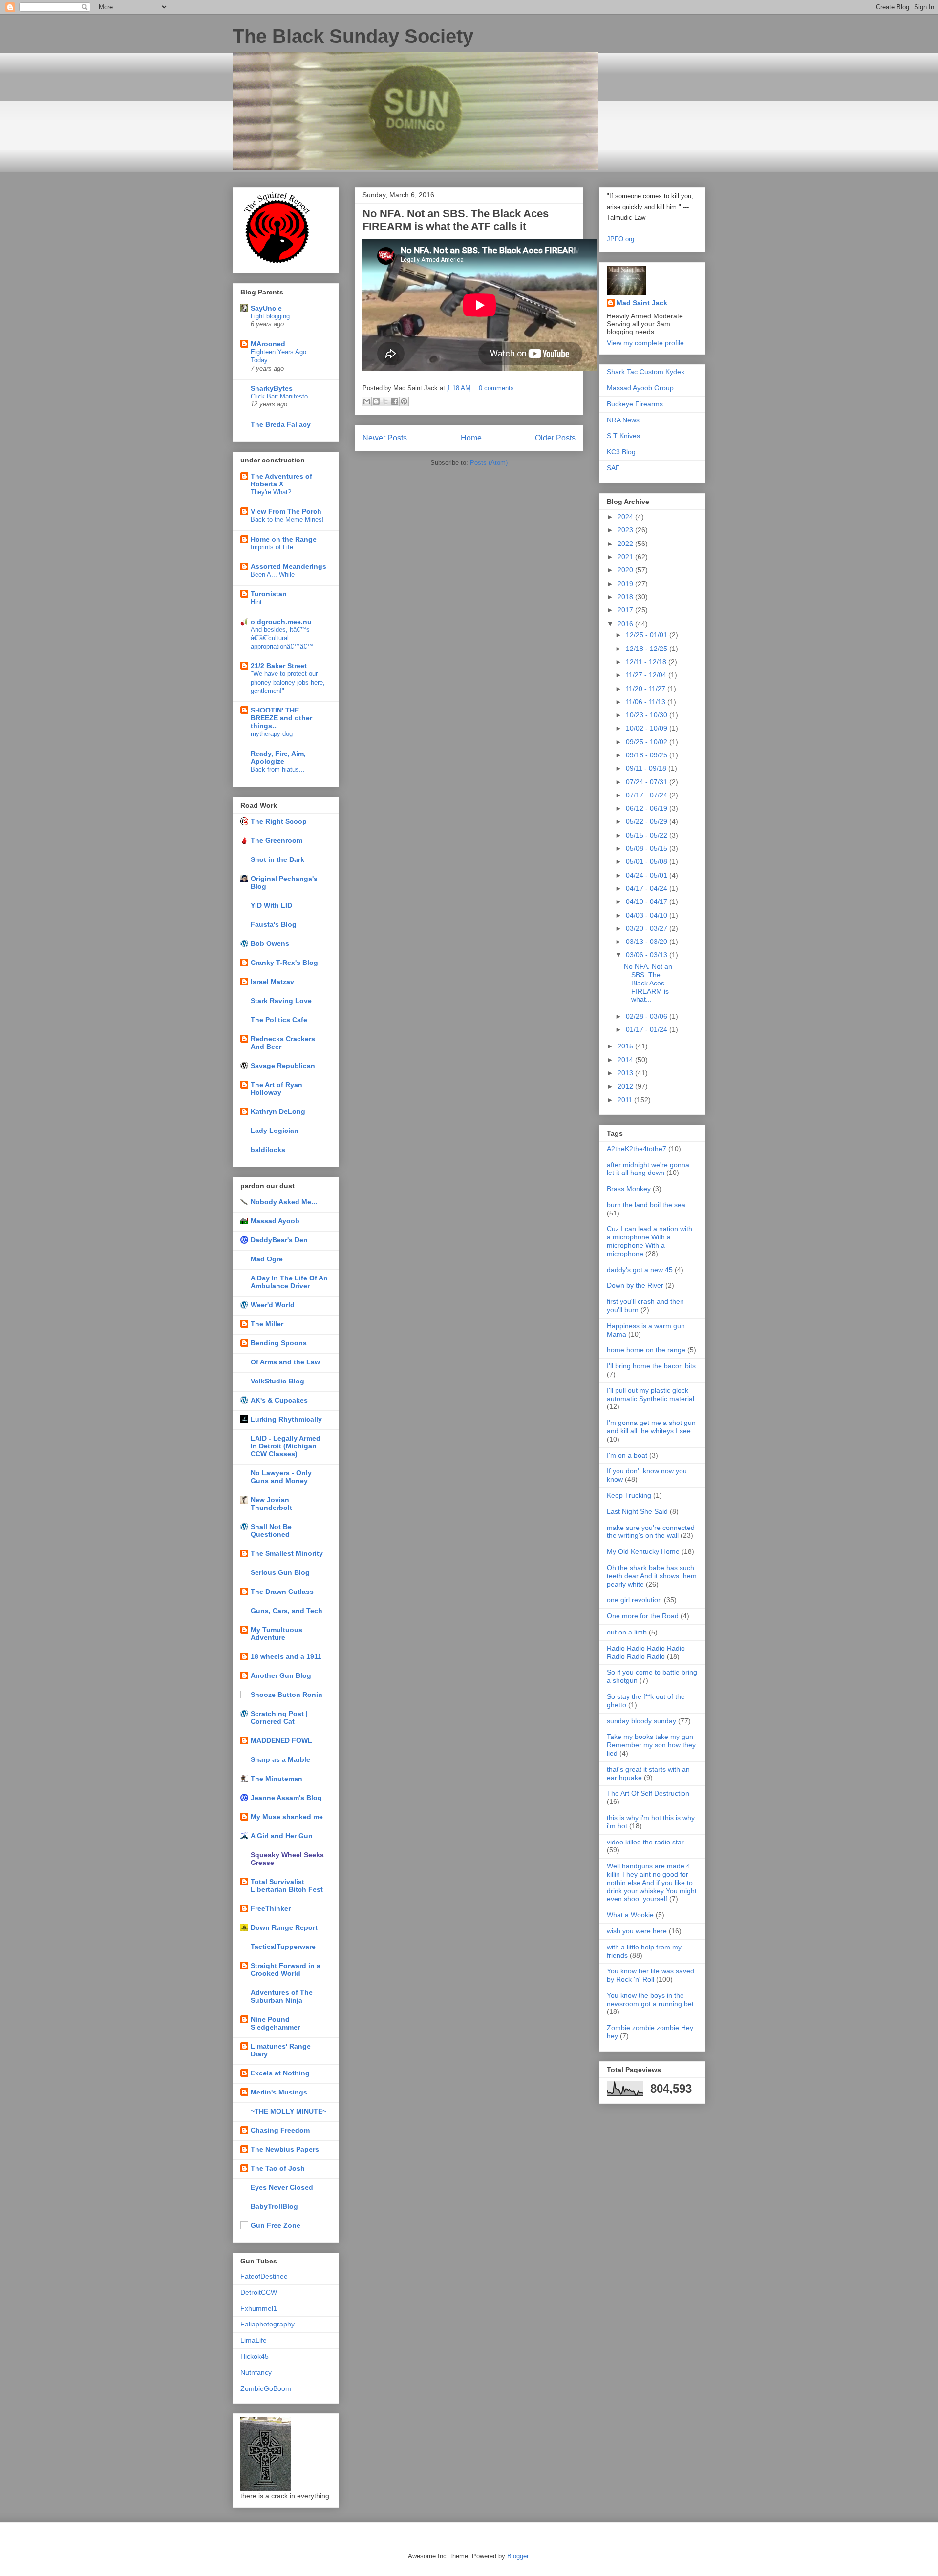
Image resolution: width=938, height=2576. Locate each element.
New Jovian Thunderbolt (271, 1504)
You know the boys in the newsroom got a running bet (650, 2000)
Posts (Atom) (489, 463)
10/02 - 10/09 (648, 728)
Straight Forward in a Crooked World (286, 1969)
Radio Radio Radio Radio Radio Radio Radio (646, 1652)
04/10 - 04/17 (648, 901)
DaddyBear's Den (279, 1240)
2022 (626, 544)
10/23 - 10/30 (648, 715)
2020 (626, 570)
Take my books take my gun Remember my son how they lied (651, 1745)
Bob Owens (270, 943)
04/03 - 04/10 (648, 915)
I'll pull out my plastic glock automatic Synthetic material (650, 1394)
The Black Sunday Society (353, 36)
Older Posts (555, 438)
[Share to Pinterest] (404, 401)
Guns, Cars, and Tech (287, 1611)
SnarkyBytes (272, 388)
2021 (626, 557)
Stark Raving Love (281, 1001)
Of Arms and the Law (285, 1362)
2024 (626, 517)
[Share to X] (385, 401)
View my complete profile (645, 343)
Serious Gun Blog (280, 1572)
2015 (626, 1046)
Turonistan (269, 594)
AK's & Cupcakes (279, 1400)
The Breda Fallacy (281, 424)
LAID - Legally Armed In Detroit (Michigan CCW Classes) (286, 1446)
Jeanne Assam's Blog (286, 1798)
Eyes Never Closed (282, 2187)
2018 (626, 597)
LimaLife (254, 2340)
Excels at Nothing (280, 2073)
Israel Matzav (272, 982)
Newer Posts (385, 438)
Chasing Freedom (280, 2130)
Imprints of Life (272, 547)
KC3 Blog (621, 452)
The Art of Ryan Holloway (277, 1089)
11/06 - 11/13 (647, 702)
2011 (626, 1100)
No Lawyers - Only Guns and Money (281, 1477)
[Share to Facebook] (395, 401)
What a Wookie (630, 1915)
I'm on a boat (627, 1455)
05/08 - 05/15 (648, 848)
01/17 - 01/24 (648, 1029)
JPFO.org (620, 239)
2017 (626, 610)
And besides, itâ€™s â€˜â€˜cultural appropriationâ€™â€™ (282, 638)
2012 (626, 1086)
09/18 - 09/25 (648, 755)
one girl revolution (634, 1600)
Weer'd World (273, 1305)
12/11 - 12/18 (647, 662)
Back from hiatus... (278, 769)
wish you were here (637, 1931)
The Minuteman (277, 1779)
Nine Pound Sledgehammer (275, 2023)
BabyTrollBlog (274, 2206)
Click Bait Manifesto (279, 396)
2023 (626, 530)
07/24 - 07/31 (648, 782)
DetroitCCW (259, 2292)
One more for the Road (643, 1616)
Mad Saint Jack (642, 303)
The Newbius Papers (285, 2149)
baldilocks (268, 1150)
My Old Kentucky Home (643, 1551)
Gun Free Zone (276, 2225)
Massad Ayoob (275, 1221)
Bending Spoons (279, 1343)
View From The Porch (286, 511)
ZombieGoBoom (266, 2388)
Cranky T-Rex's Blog (284, 963)
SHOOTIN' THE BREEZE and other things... (281, 718)
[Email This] (367, 401)
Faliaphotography (267, 2324)
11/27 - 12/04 (647, 675)
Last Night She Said (637, 1511)
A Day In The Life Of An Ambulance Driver (289, 1282)
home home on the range (646, 1350)
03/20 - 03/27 (648, 928)
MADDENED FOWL (281, 1740)
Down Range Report (284, 1927)
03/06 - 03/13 (648, 955)
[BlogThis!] (376, 401)
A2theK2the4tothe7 (637, 1149)
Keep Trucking (629, 1495)
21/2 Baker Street (279, 666)
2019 (626, 584)
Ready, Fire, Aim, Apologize (278, 757)
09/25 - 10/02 (648, 742)
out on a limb (627, 1632)
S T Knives (623, 436)
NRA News (623, 420)
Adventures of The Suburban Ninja (282, 1996)
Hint (256, 602)
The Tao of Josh (278, 2168)
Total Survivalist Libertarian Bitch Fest (287, 1885)
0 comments (496, 388)
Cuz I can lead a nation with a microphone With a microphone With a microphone (650, 1241)
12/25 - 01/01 (648, 635)
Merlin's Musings (279, 2092)
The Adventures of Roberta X (281, 480)
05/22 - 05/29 (648, 821)
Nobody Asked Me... (284, 1202)
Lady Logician (275, 1131)
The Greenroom (277, 840)
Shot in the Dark (277, 859)
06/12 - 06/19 (648, 808)
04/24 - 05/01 (648, 875)
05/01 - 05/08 (648, 861)
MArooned (268, 344)
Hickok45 (255, 2356)
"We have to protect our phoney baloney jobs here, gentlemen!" (288, 682)
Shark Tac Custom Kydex (646, 372)
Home (471, 438)
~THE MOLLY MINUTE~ (288, 2111)
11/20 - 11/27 (647, 689)
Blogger (518, 2556)
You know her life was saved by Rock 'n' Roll (650, 1975)
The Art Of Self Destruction (648, 1793)
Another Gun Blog (281, 1675)
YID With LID (271, 905)
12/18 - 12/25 (648, 649)
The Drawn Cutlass (282, 1592)
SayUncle (266, 308)
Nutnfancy (256, 2372)
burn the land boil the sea (646, 1205)
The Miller (267, 1324)
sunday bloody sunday (641, 1721)
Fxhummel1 (259, 2308)
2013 (626, 1073)
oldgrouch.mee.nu (281, 622)
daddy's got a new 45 (640, 1270)
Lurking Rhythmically (286, 1419)
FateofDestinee (264, 2276)
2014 (626, 1060)
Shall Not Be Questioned (271, 1530)
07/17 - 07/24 (648, 795)
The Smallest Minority (287, 1553)
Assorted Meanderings (288, 566)
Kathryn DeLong (278, 1111)
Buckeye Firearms (635, 404)
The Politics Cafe (279, 1020)
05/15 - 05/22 (648, 835)
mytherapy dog (272, 734)
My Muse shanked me (287, 1817)
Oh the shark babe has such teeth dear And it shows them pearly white (652, 1576)
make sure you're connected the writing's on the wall (651, 1532)
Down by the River (635, 1285)
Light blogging (270, 316)
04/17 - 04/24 (648, 888)
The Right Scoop (279, 821)
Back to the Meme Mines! (287, 519)
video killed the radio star (645, 1842)
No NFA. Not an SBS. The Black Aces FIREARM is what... (648, 983)
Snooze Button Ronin (287, 1695)
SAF (613, 468)
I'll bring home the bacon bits (651, 1366)
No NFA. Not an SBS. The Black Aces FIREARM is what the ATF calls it (456, 220)
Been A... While (273, 575)
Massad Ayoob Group (640, 388)
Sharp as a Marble (280, 1759)
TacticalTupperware (283, 1947)
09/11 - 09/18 (647, 768)
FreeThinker (271, 1908)
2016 (626, 624)
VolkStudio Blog (277, 1381)
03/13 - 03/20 (648, 942)
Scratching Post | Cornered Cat (279, 1717)
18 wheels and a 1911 (286, 1656)
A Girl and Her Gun (282, 1836)
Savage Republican (283, 1066)
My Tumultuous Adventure (277, 1634)
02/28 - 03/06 (648, 1016)
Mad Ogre (267, 1259)
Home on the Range (284, 539)
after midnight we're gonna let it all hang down (648, 1169)
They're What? (271, 492)
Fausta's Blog (274, 924)
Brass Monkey (629, 1189)
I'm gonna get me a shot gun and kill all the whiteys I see (651, 1427)
